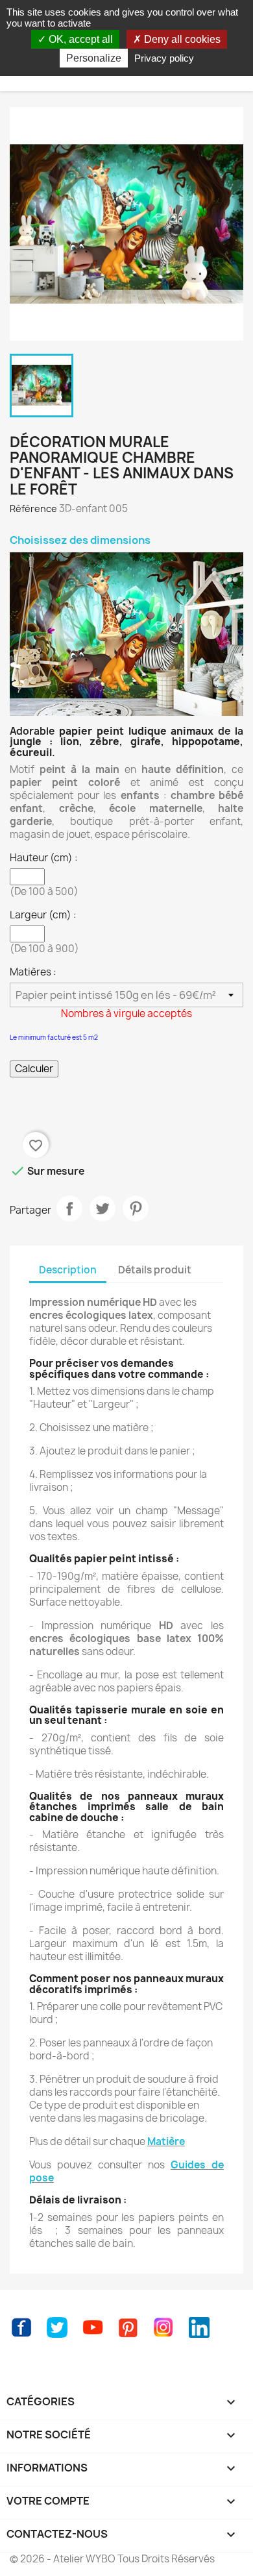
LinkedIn (199, 2327)
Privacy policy (164, 58)
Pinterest (136, 1208)
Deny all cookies (181, 39)
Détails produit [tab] (155, 1270)
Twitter (57, 2327)
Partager (69, 1208)
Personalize (94, 58)
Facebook (21, 2327)
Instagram (163, 2327)
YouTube (93, 2327)
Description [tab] (68, 1270)
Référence (33, 509)
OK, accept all (79, 39)
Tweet (102, 1208)
